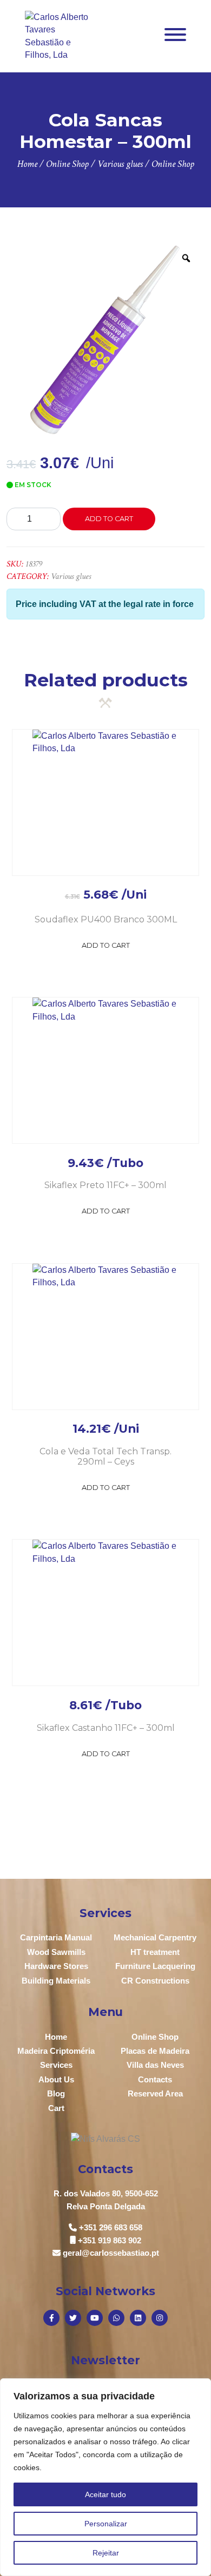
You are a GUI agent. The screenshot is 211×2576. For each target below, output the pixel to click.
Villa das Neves (155, 2065)
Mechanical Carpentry (155, 1937)
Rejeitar (106, 2553)
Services (56, 2065)
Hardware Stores (56, 1966)
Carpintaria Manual (56, 1937)
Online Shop (155, 2037)
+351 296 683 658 (111, 2227)
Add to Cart (106, 945)
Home (56, 2037)
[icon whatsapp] (116, 2318)
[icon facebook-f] (51, 2318)
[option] (105, 340)
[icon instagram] (160, 2318)
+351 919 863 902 (110, 2240)
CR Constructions (155, 1981)
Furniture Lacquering (155, 1966)
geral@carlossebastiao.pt (111, 2253)
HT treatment (155, 1952)
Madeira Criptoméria (56, 2051)
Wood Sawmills (56, 1952)
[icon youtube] (95, 2318)
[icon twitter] (73, 2318)
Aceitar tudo (105, 2494)
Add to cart (109, 519)
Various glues (71, 576)
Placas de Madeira (155, 2051)
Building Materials (56, 1981)
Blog (56, 2093)
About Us (56, 2079)
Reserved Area (155, 2093)
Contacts (155, 2079)
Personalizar (106, 2524)
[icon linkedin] (138, 2318)
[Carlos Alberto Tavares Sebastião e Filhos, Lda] (57, 35)
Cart (56, 2108)
